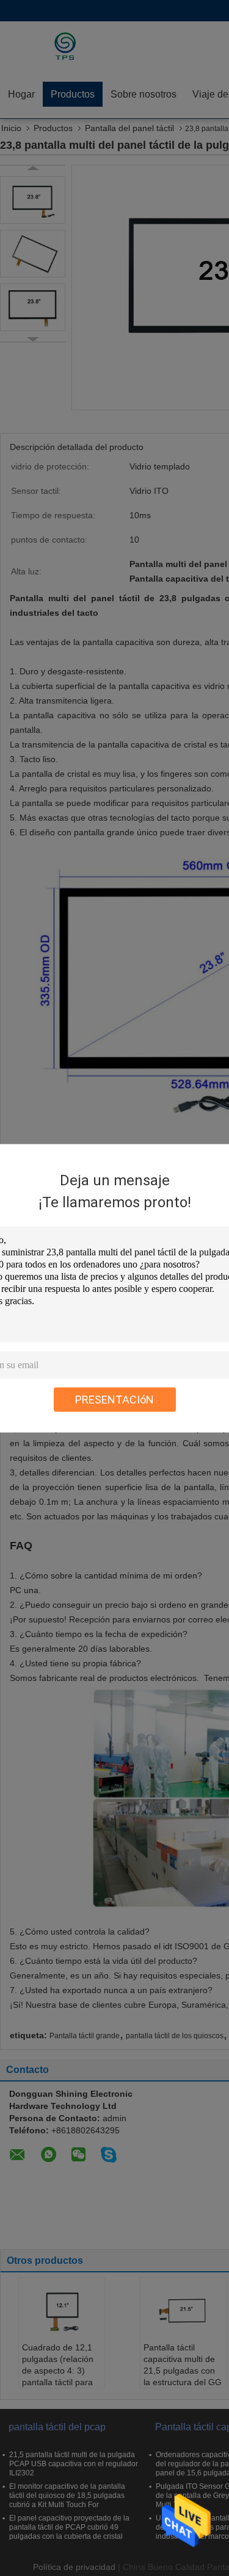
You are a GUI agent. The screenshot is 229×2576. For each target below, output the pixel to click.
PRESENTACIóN (114, 1399)
